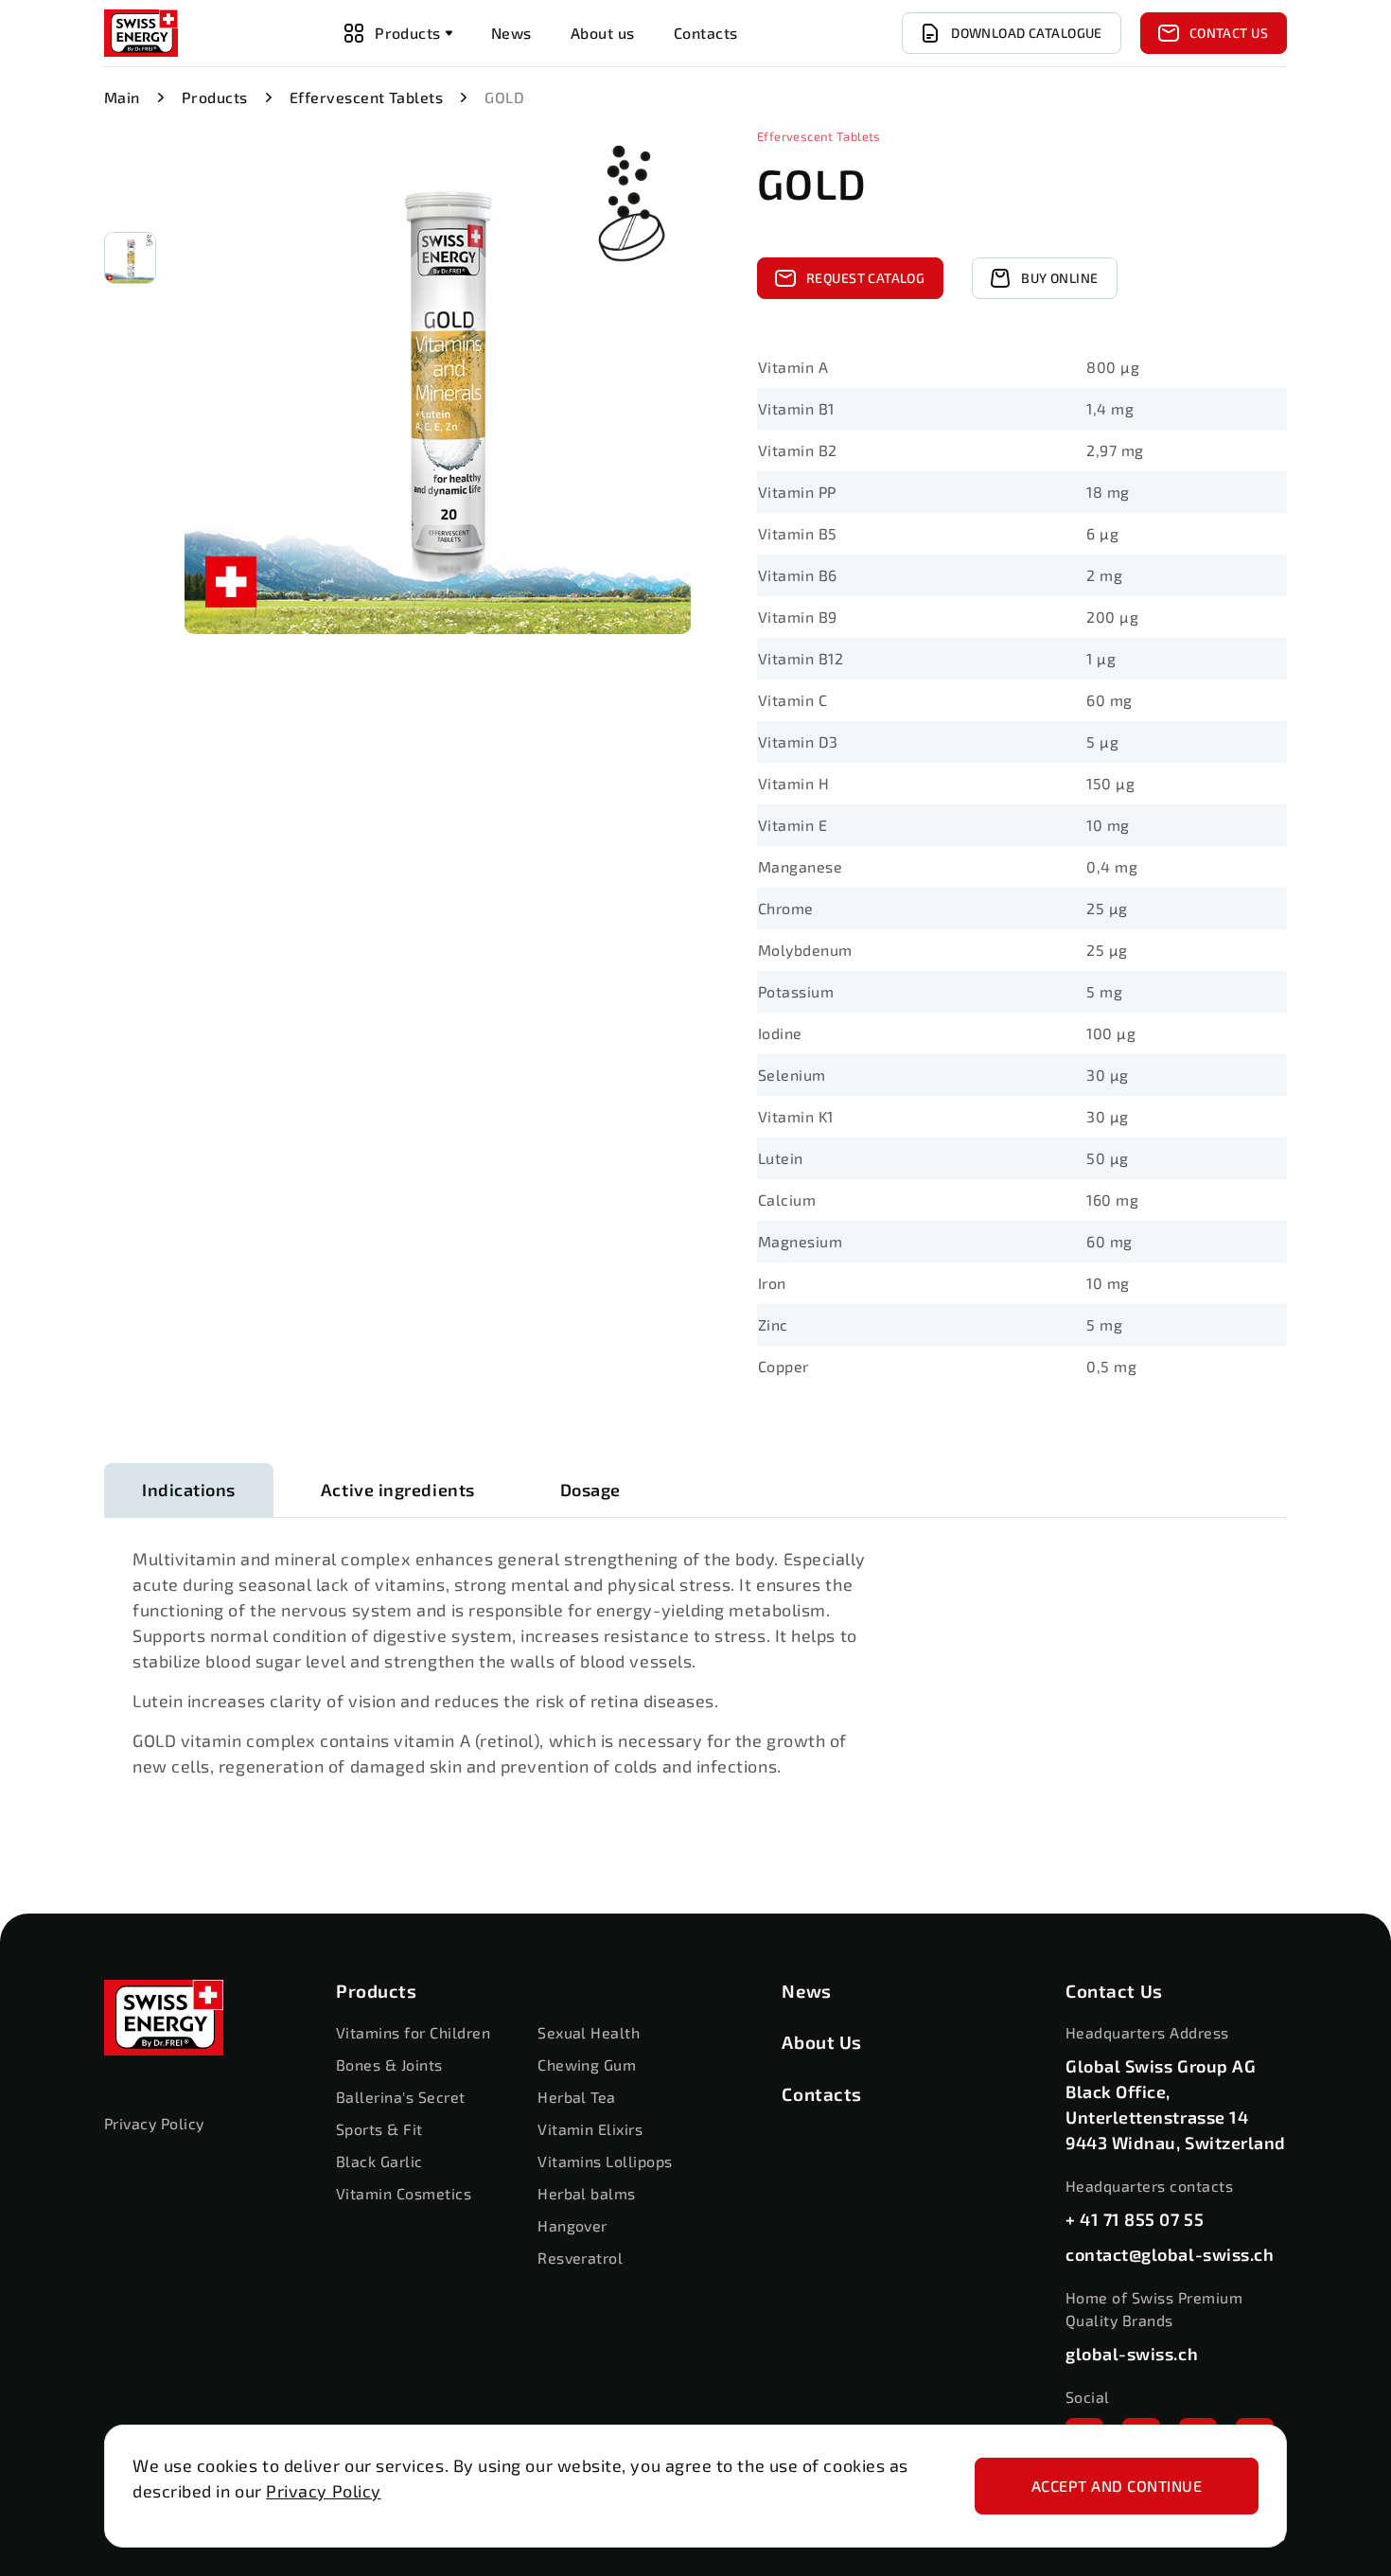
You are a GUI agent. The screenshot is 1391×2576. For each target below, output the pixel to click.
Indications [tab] (189, 1490)
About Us (822, 2042)
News (806, 1991)
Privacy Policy (324, 2491)
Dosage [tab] (590, 1490)
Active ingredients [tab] (398, 1490)
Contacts (822, 2094)
